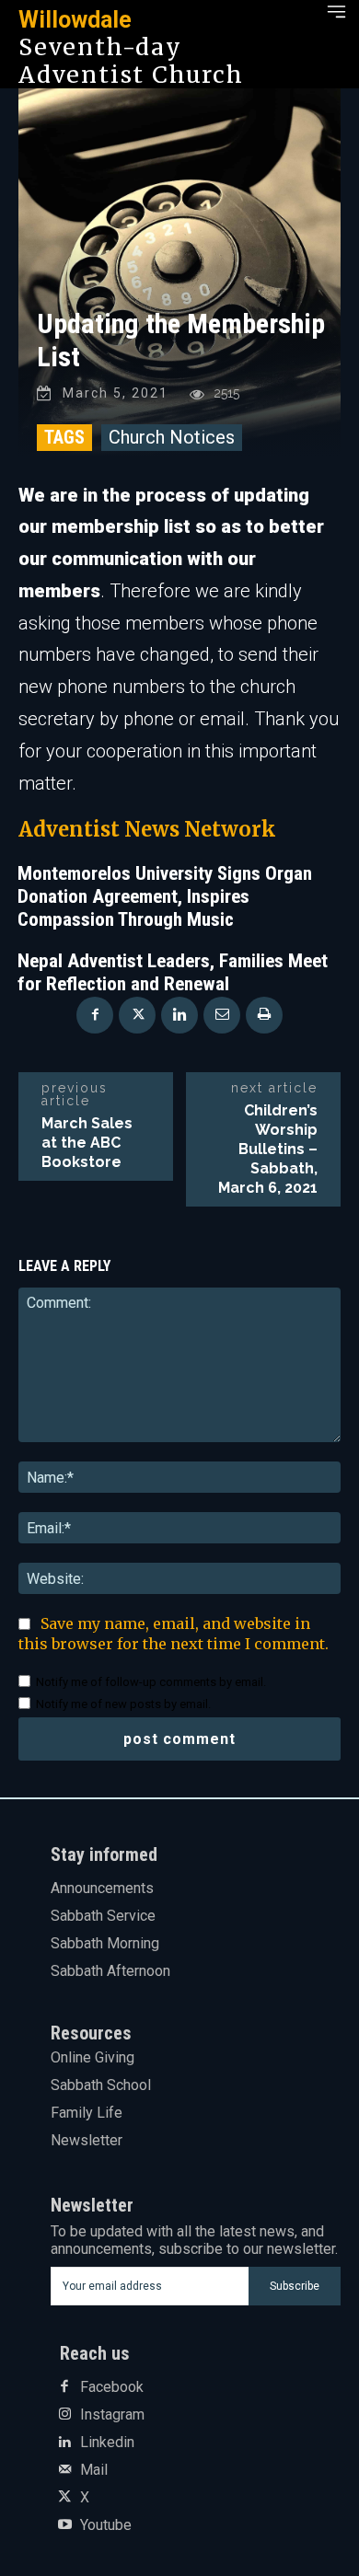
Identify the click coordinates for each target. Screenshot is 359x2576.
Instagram (112, 2415)
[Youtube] (64, 2525)
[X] (137, 1015)
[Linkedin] (179, 1015)
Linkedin (107, 2443)
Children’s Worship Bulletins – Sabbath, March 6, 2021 (268, 1149)
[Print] (264, 1015)
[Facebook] (95, 1015)
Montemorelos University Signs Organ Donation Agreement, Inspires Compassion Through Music (165, 896)
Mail (94, 2470)
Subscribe (295, 2286)
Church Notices (172, 437)
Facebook (112, 2387)
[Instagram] (64, 2415)
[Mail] (64, 2470)
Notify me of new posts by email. (123, 1704)
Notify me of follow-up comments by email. (151, 1682)
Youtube (106, 2525)
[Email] (222, 1015)
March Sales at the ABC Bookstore (87, 1143)
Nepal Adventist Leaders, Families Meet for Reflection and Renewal (173, 972)
